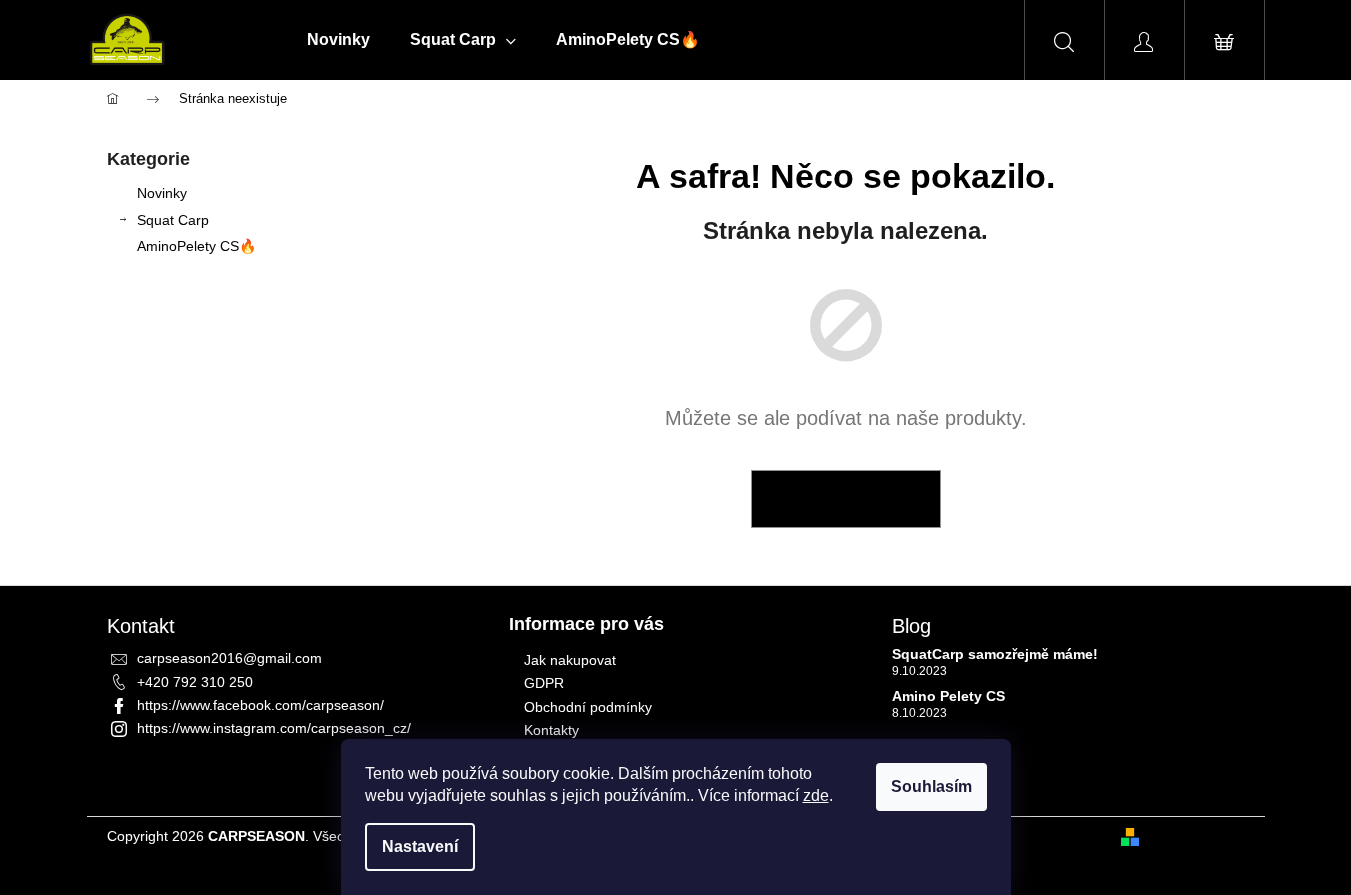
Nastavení (420, 846)
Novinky (162, 193)
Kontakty (551, 730)
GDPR (544, 683)
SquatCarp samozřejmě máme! (995, 654)
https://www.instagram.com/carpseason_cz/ (274, 728)
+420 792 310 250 (195, 682)
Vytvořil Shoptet (1196, 836)
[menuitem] (338, 40)
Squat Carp (173, 220)
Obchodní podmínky (588, 707)
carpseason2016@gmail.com (229, 658)
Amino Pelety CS (948, 696)
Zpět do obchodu (846, 499)
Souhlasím (931, 786)
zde (816, 795)
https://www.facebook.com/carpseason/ (260, 705)
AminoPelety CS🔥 (196, 246)
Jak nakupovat (570, 660)
